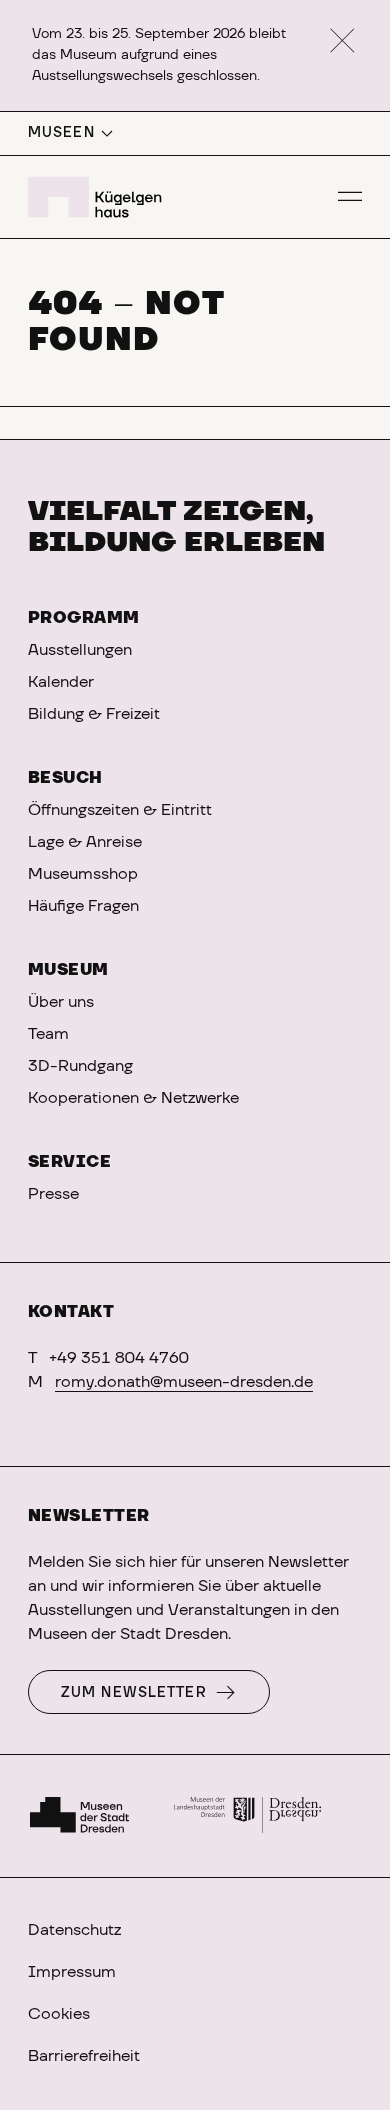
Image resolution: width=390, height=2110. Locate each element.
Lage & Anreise (85, 842)
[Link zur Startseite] (98, 197)
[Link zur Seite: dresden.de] (248, 1816)
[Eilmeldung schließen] (342, 41)
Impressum (72, 1972)
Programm (84, 618)
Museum (68, 970)
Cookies (59, 2014)
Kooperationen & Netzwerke (133, 1098)
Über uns (61, 1002)
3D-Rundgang (80, 1066)
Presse (53, 1194)
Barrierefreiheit (84, 2056)
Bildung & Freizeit (94, 714)
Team (48, 1034)
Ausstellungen (80, 650)
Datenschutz (74, 1930)
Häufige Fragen (83, 906)
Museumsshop (83, 874)
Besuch (65, 778)
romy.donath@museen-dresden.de (184, 1382)
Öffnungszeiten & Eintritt (120, 810)
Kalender (61, 682)
